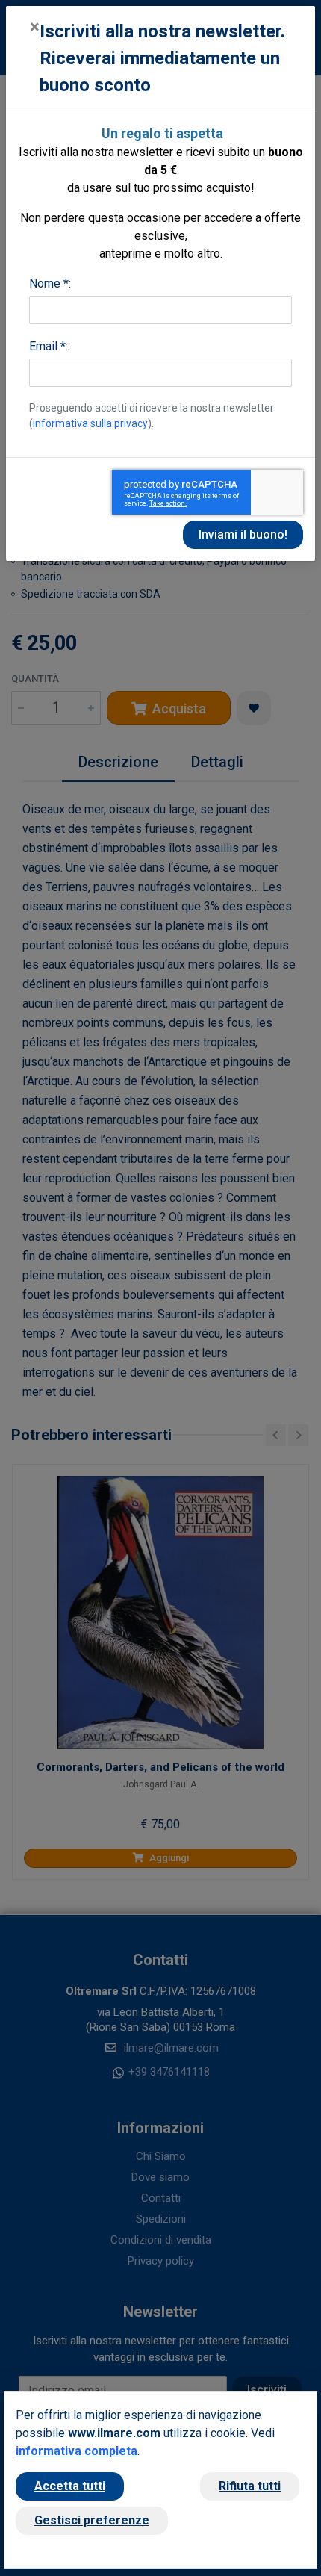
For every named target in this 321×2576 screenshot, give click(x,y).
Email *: (49, 346)
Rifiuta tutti (250, 2486)
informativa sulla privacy (90, 423)
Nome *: (50, 283)
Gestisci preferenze (92, 2520)
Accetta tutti (70, 2486)
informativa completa (77, 2451)
